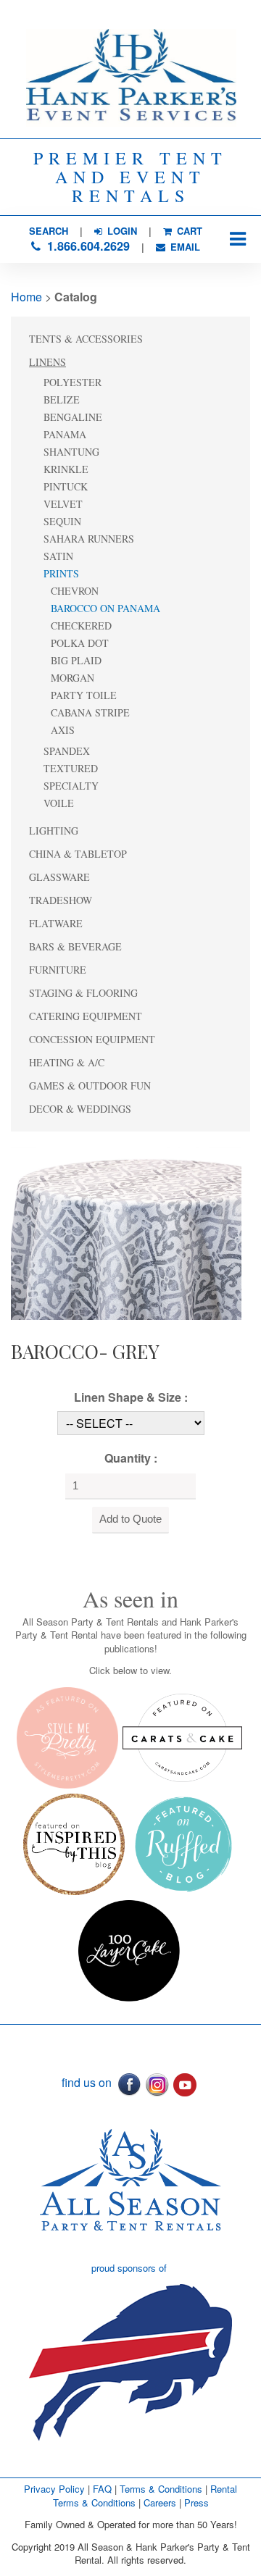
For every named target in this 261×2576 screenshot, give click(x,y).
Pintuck (66, 486)
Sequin (62, 521)
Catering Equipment (86, 1016)
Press (196, 2502)
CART (188, 231)
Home (26, 297)
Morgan (72, 678)
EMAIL (184, 247)
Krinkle (66, 469)
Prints (61, 573)
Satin (58, 556)
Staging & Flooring (83, 993)
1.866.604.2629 (87, 246)
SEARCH (49, 231)
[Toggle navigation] (237, 239)
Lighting (54, 831)
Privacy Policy (54, 2489)
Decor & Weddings (80, 1109)
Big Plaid (76, 660)
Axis (63, 730)
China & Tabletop (78, 854)
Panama (65, 434)
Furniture (58, 970)
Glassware (59, 877)
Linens (47, 362)
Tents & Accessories (86, 339)
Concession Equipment (92, 1039)
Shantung (71, 452)
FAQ (102, 2489)
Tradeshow (61, 900)
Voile (59, 803)
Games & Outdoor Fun (90, 1086)
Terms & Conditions (161, 2489)
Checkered (81, 626)
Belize (62, 400)
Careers (161, 2502)
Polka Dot (80, 643)
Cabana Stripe (90, 712)
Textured (71, 768)
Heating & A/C (67, 1062)
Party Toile (84, 695)
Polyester (72, 382)
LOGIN (121, 231)
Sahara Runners (89, 539)
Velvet (63, 504)
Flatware (56, 923)
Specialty (71, 786)
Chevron (75, 591)
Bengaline (73, 417)
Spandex (67, 751)
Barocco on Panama (105, 608)
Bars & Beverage (75, 946)
